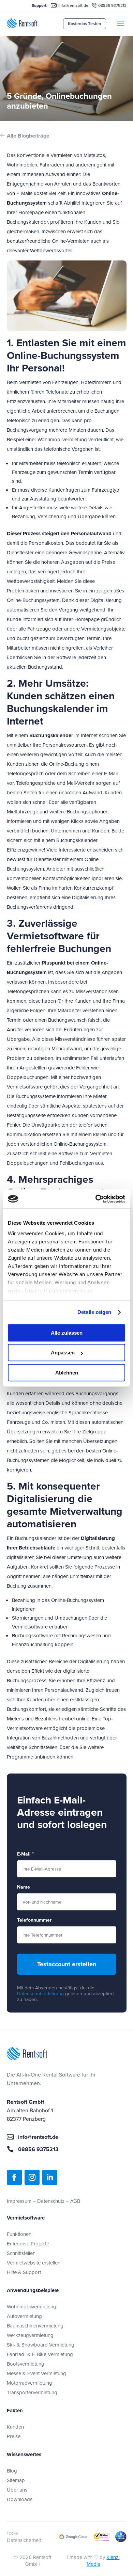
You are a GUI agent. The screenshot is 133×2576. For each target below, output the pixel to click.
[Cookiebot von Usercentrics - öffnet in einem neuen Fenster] (96, 1199)
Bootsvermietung (26, 2364)
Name (24, 1887)
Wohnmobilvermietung (32, 2307)
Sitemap (16, 2480)
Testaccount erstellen (67, 1964)
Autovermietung (24, 2316)
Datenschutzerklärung (40, 1993)
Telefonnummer (34, 1920)
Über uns (17, 2490)
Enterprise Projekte (28, 2244)
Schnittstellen (21, 2253)
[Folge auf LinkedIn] (50, 2177)
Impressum (19, 2201)
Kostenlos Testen (85, 24)
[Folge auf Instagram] (32, 2177)
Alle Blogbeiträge (28, 136)
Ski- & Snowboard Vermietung (41, 2345)
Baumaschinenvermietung (35, 2326)
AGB (75, 2201)
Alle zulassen (67, 1333)
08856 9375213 (112, 5)
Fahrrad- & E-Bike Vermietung (40, 2354)
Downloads (20, 2499)
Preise (14, 2436)
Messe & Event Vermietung (36, 2373)
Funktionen (19, 2234)
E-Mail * (25, 1854)
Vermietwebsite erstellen (34, 2263)
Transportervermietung (32, 2392)
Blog (12, 2471)
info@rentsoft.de (73, 5)
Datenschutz (51, 2201)
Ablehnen (67, 1373)
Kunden (15, 2427)
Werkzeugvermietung (30, 2335)
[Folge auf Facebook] (14, 2177)
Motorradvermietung (29, 2383)
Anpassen (63, 1353)
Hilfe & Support (24, 2272)
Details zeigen (94, 1312)
